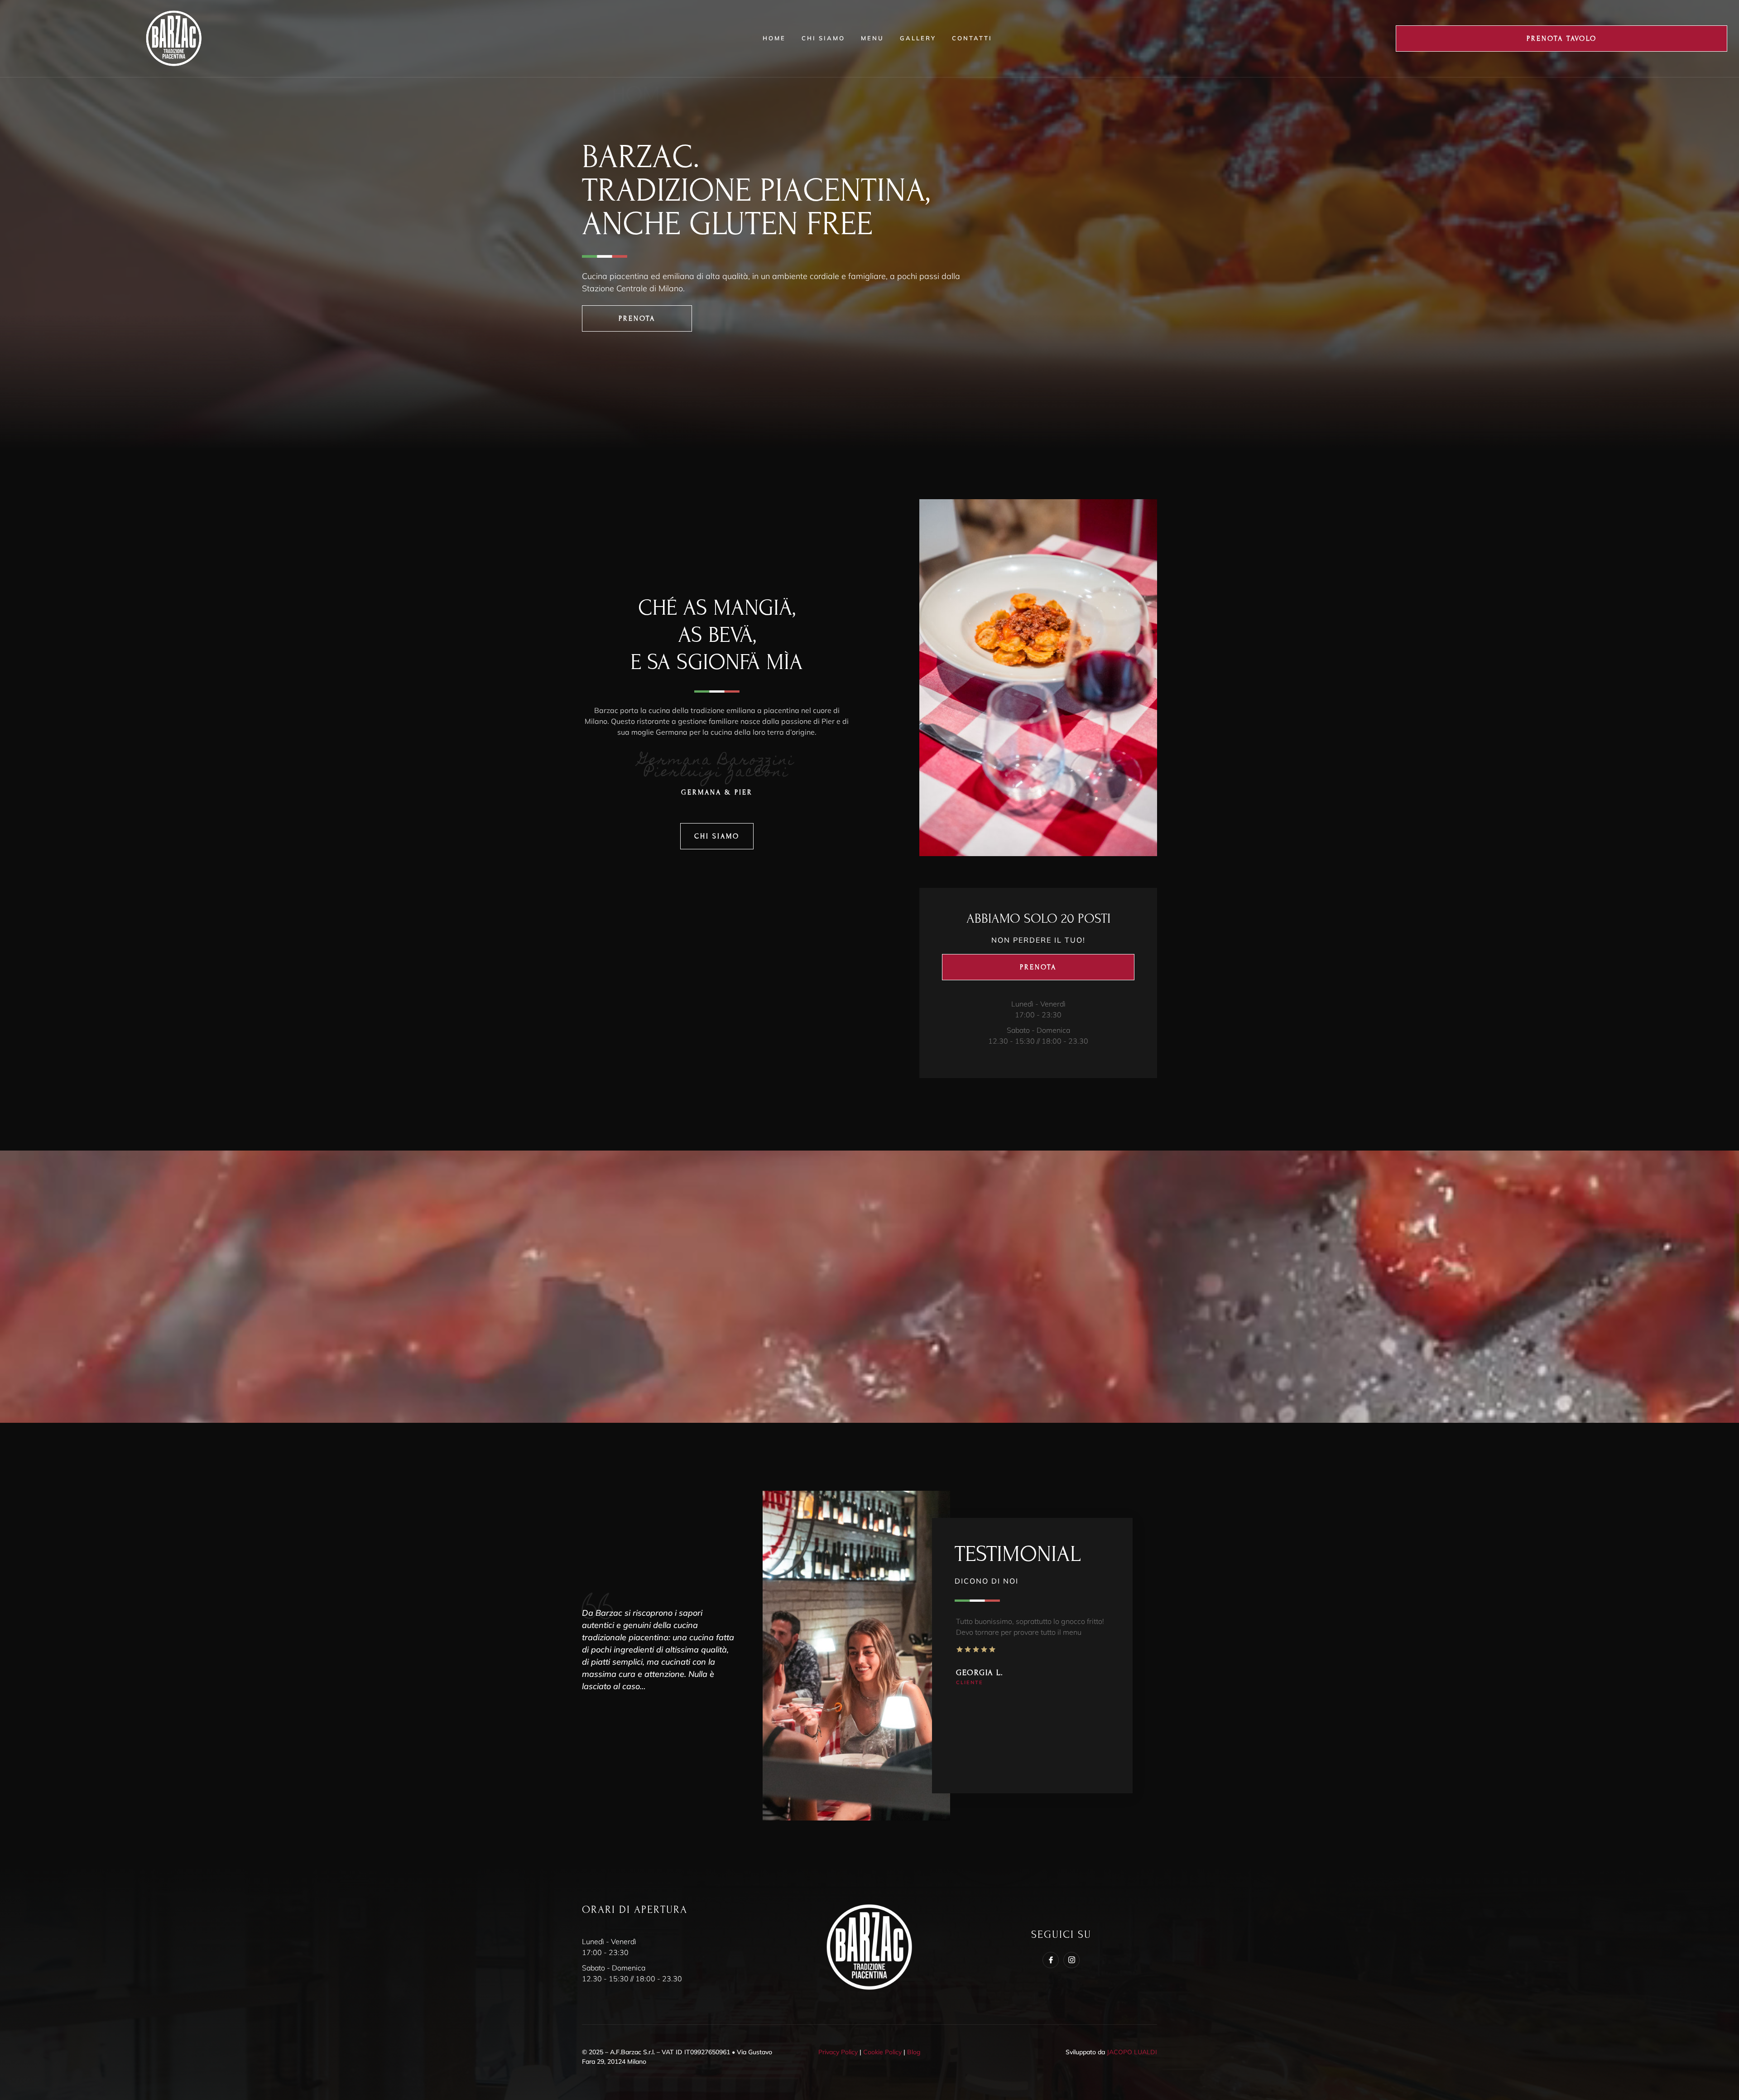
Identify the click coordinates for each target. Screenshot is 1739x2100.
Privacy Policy (838, 2052)
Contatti (972, 38)
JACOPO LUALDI (1132, 2052)
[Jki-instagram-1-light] (1071, 1960)
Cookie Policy (882, 2052)
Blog (914, 2052)
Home (774, 38)
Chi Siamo (823, 38)
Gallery (918, 38)
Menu (872, 38)
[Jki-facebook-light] (1051, 1960)
